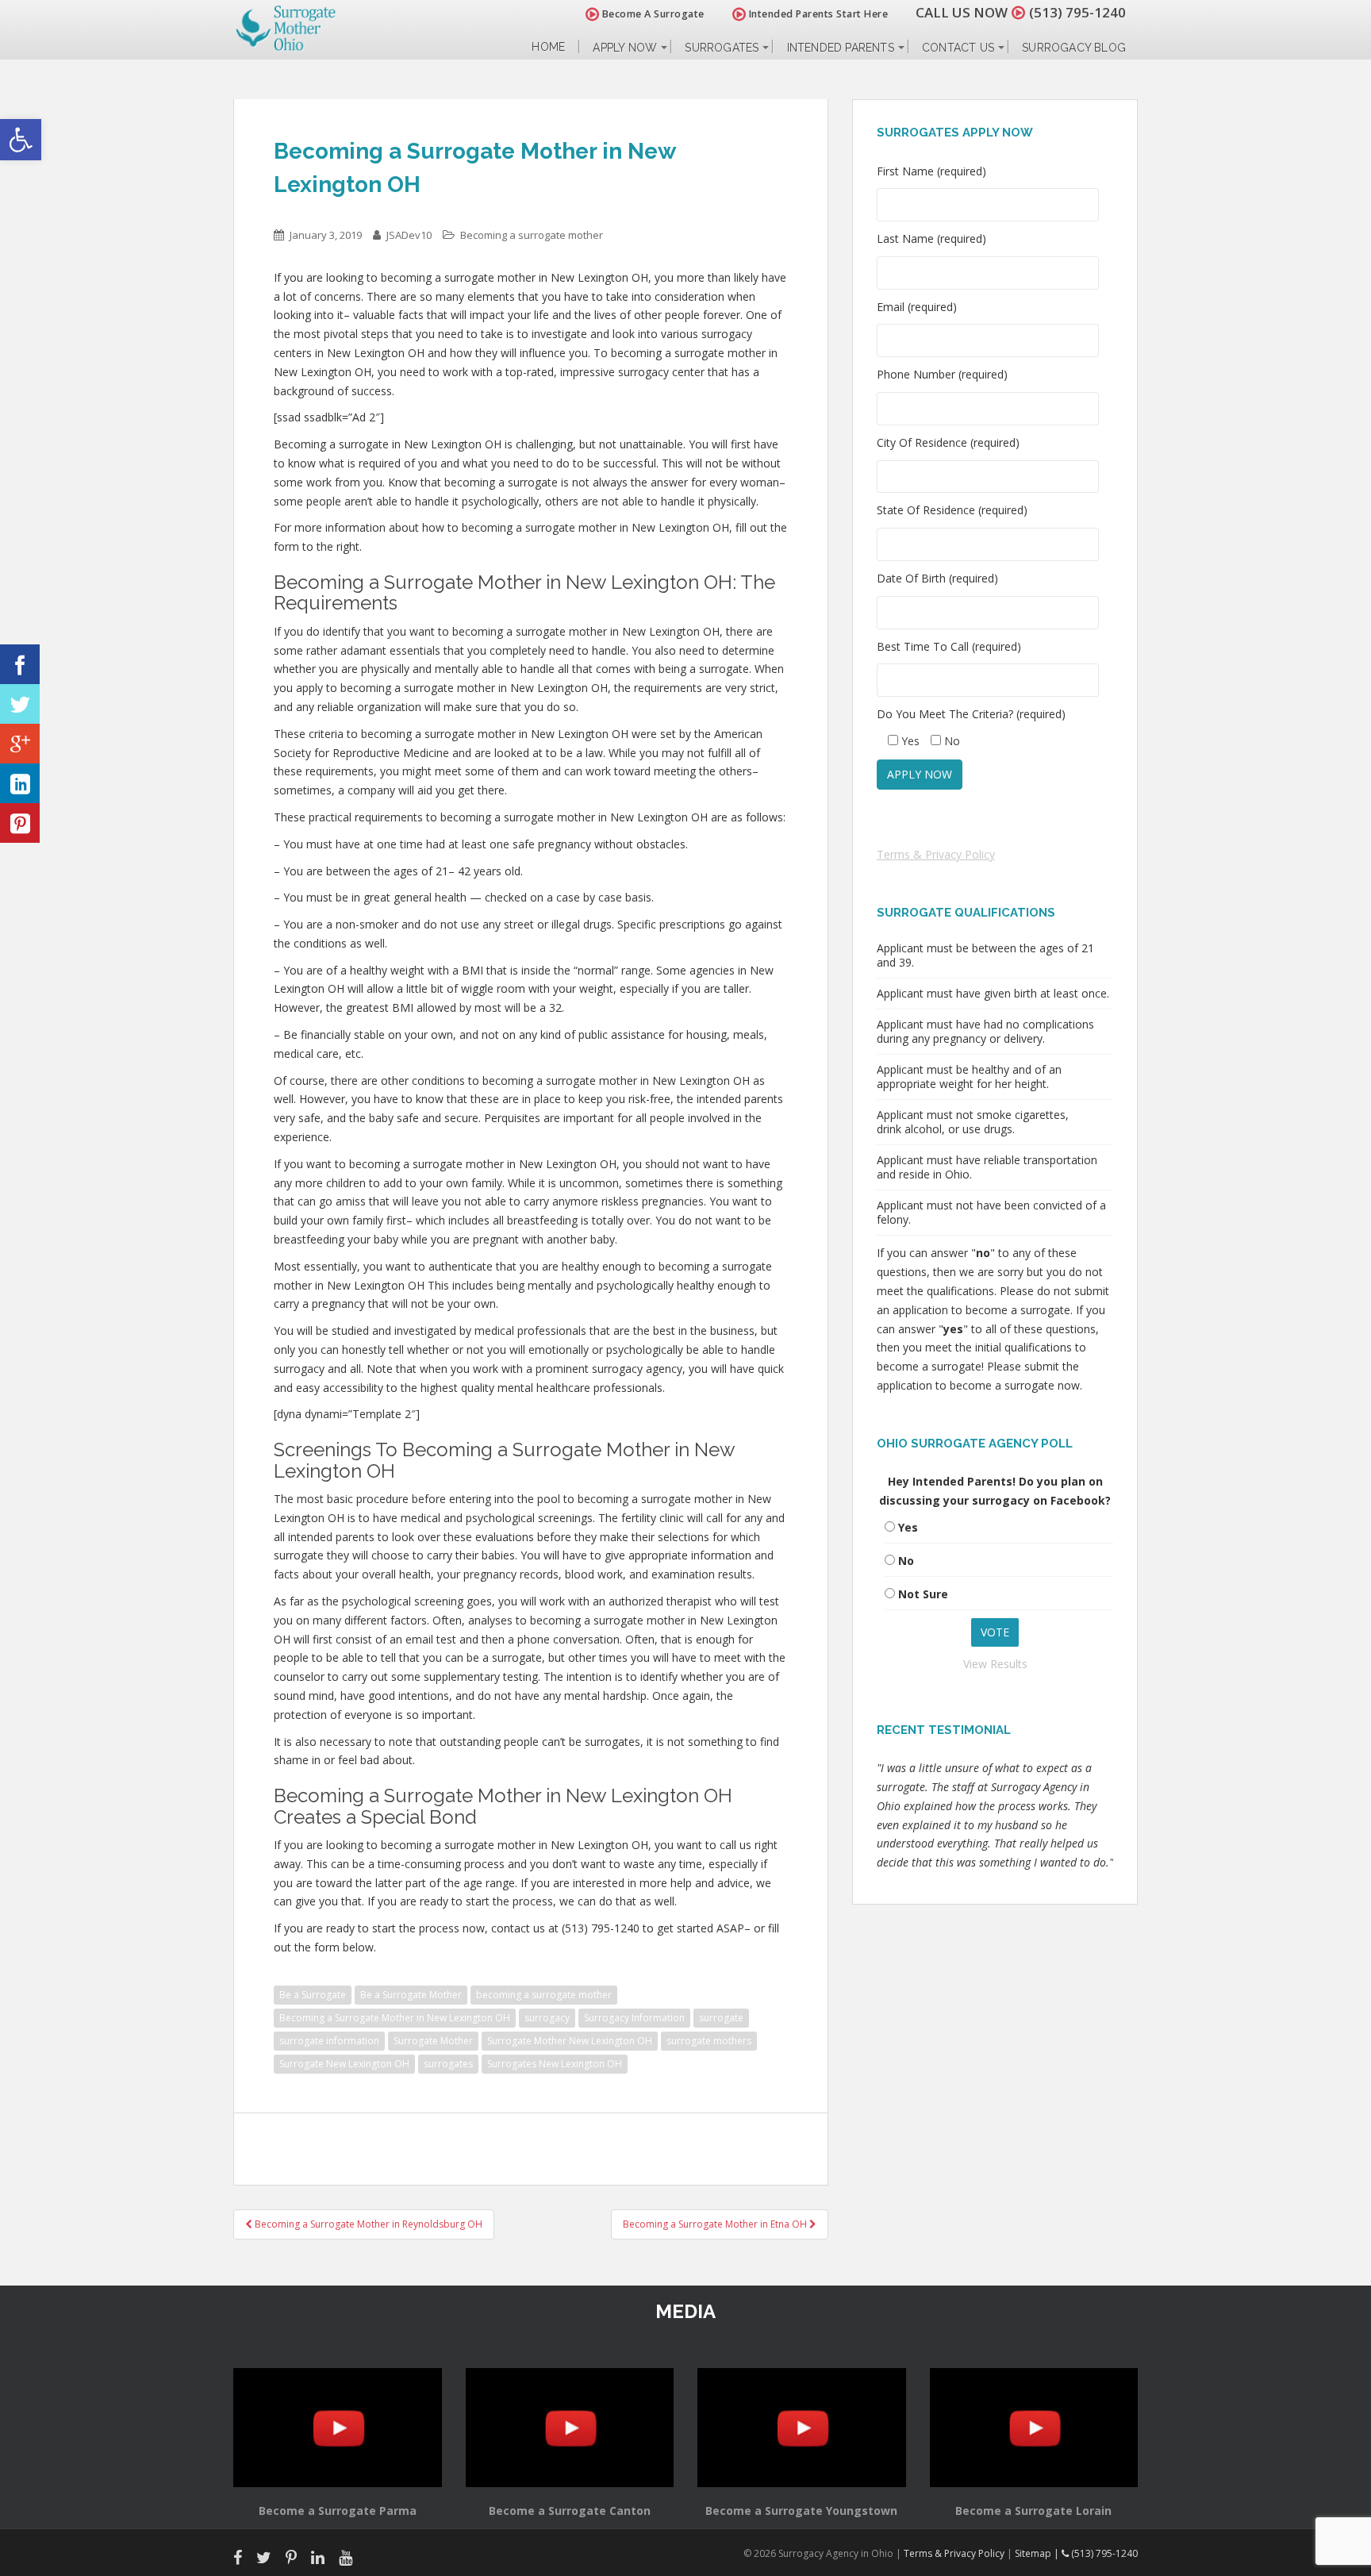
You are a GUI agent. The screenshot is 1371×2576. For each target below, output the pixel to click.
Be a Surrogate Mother (411, 1995)
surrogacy (547, 2018)
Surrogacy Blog (1074, 48)
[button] (21, 140)
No (906, 1561)
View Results (995, 1664)
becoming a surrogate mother (544, 1995)
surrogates (448, 2064)
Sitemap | (1038, 2553)
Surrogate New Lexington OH (344, 2064)
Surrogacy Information (634, 2018)
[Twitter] (20, 704)
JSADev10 (409, 235)
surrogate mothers (709, 2041)
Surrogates (722, 48)
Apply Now (625, 48)
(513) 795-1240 (1077, 12)
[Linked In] (20, 783)
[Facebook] (20, 664)
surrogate (721, 2018)
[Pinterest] (20, 823)
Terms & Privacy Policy (936, 854)
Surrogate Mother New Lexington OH (570, 2041)
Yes (908, 1527)
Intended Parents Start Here (817, 14)
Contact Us (958, 48)
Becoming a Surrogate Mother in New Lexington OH (395, 2018)
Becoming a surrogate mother (532, 235)
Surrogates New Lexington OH (555, 2064)
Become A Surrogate (652, 14)
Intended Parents (841, 48)
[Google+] (20, 744)
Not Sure (923, 1594)
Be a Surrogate (313, 1995)
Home (548, 47)
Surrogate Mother (433, 2041)
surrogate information (329, 2041)
